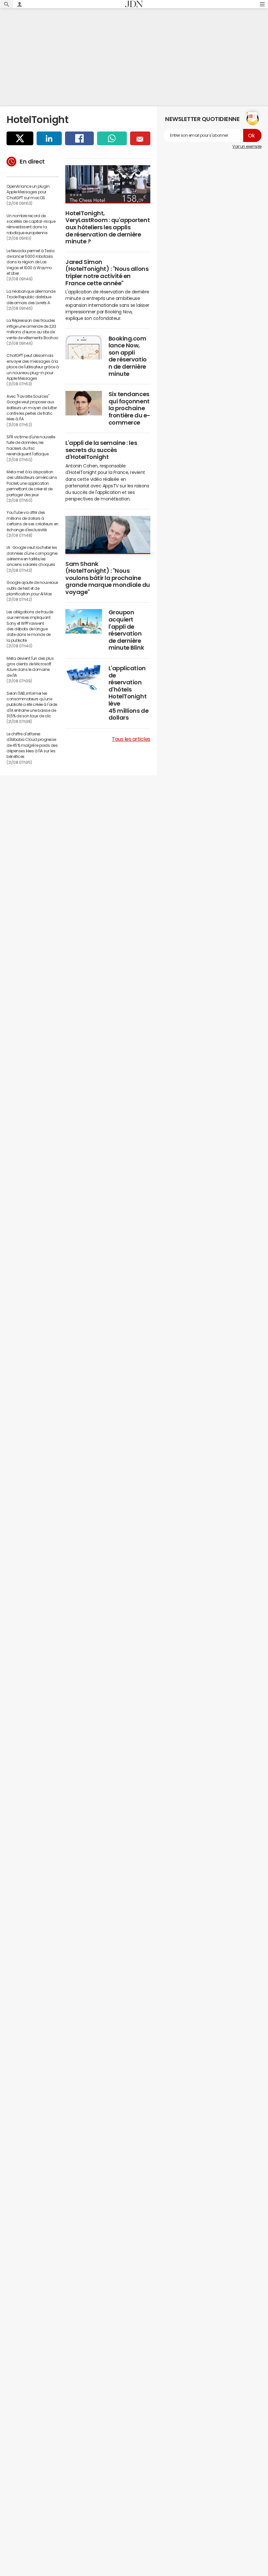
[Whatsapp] (112, 138)
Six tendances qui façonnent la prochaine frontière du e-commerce (129, 408)
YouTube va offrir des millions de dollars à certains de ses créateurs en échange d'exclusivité (33, 521)
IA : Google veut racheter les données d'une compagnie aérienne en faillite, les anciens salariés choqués (32, 556)
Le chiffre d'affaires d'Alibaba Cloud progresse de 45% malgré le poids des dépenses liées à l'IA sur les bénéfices (32, 745)
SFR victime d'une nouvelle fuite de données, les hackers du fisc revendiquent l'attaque (31, 446)
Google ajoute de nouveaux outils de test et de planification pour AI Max (32, 588)
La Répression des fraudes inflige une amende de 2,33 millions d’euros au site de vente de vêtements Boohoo (32, 329)
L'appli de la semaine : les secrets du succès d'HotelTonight (101, 450)
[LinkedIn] (49, 138)
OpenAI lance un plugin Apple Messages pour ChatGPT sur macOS (28, 192)
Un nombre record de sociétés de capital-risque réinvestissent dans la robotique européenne (31, 224)
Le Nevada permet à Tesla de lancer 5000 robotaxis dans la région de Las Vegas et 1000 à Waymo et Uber (30, 262)
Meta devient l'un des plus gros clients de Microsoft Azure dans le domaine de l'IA (30, 667)
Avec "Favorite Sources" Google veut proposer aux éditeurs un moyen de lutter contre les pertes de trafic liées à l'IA (32, 408)
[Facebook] (79, 138)
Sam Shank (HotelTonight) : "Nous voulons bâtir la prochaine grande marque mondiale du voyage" (108, 578)
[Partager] (20, 138)
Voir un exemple (247, 147)
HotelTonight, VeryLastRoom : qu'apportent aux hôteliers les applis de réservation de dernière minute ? (108, 227)
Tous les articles (131, 739)
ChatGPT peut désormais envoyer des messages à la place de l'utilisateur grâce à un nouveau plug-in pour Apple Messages (33, 367)
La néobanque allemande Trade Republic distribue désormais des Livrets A (31, 297)
